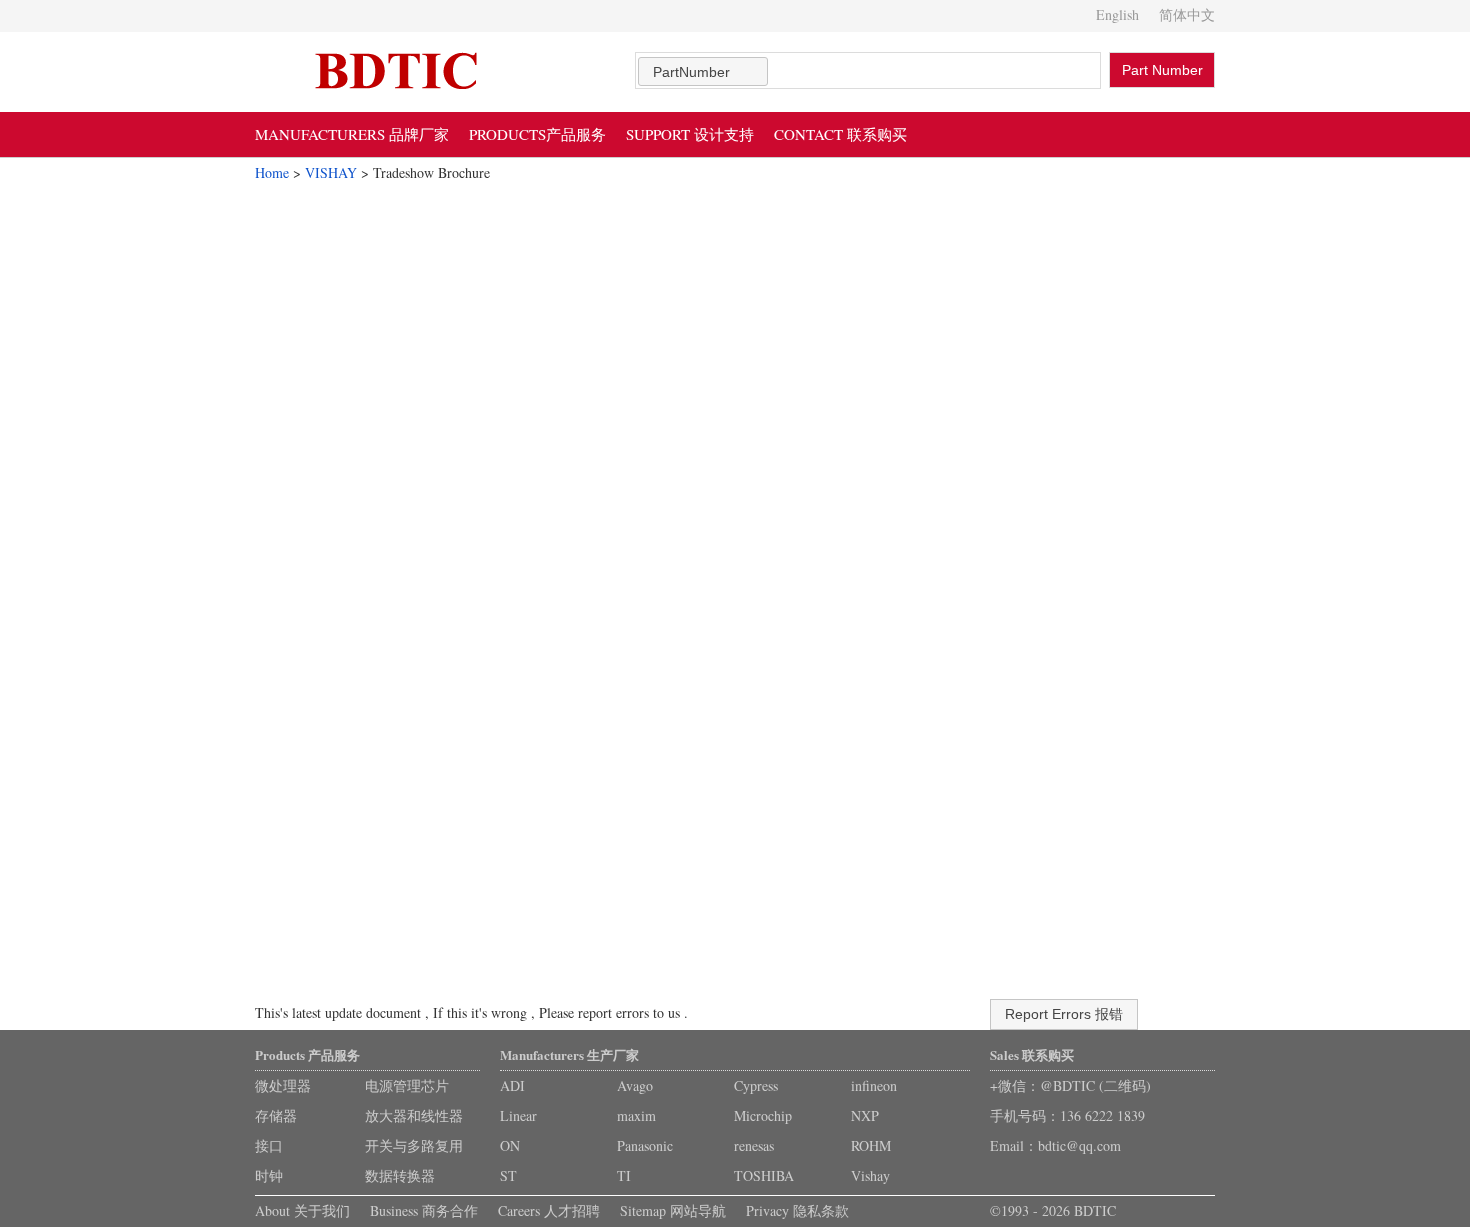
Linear (518, 1115)
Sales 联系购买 (1032, 1054)
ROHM (871, 1145)
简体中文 (1187, 14)
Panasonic (645, 1145)
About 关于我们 (302, 1210)
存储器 (276, 1115)
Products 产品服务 (307, 1054)
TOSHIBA (764, 1175)
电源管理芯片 (407, 1085)
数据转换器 (400, 1175)
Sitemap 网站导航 (673, 1210)
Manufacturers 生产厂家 (569, 1054)
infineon (874, 1085)
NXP (865, 1115)
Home (272, 172)
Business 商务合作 (424, 1210)
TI (624, 1175)
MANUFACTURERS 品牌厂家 (352, 134)
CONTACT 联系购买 (840, 134)
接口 (269, 1145)
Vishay (870, 1175)
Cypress (756, 1085)
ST (508, 1175)
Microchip (763, 1115)
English (1117, 14)
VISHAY (331, 172)
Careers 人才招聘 (549, 1210)
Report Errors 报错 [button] (1064, 1014)
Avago (635, 1085)
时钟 (269, 1175)
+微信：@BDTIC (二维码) (1070, 1085)
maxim (636, 1115)
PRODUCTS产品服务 (537, 134)
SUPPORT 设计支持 (690, 134)
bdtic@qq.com (1079, 1145)
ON (510, 1145)
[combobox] (703, 71)
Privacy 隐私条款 (797, 1210)
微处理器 (283, 1085)
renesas (754, 1145)
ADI (512, 1085)
